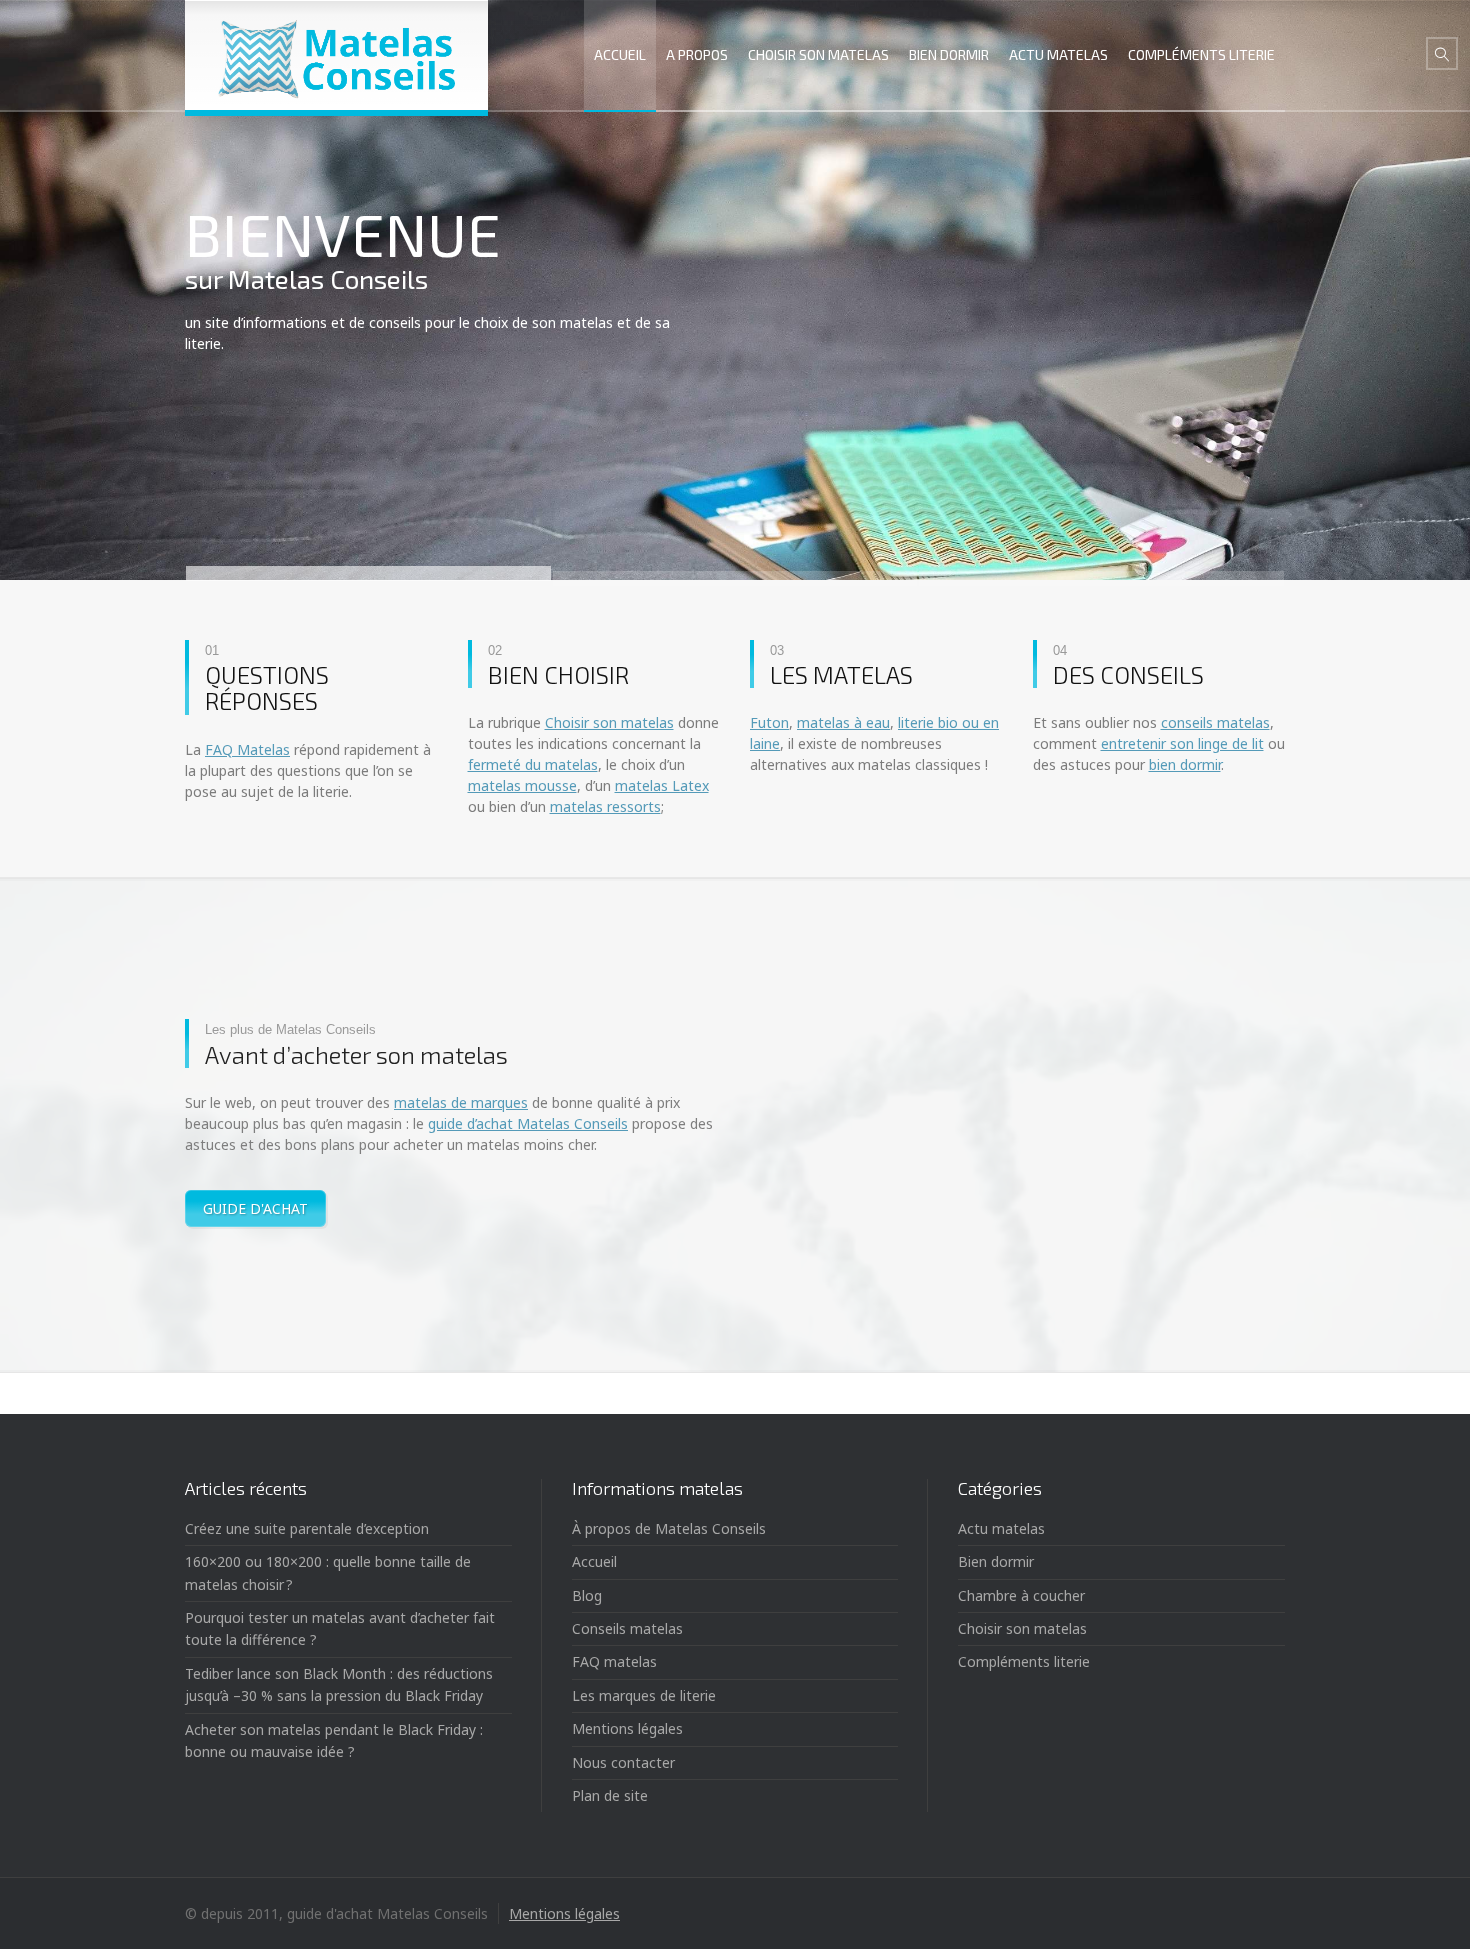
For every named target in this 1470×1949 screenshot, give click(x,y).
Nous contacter (623, 1762)
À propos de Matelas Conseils (669, 1528)
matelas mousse (522, 785)
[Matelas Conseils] (336, 55)
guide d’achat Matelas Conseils (528, 1123)
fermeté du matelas (533, 764)
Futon (769, 722)
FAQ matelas (614, 1661)
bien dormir (1185, 764)
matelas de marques (461, 1102)
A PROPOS (697, 54)
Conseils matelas (627, 1628)
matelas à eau (843, 722)
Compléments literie (1024, 1661)
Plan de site (610, 1795)
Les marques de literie (644, 1695)
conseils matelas (1215, 722)
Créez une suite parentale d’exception (307, 1528)
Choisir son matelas (609, 722)
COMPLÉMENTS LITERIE (1201, 54)
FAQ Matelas (247, 749)
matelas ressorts (605, 806)
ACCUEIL (620, 54)
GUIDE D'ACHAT (255, 1208)
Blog (587, 1595)
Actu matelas (1001, 1528)
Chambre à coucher (1021, 1595)
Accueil (594, 1561)
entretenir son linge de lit (1182, 743)
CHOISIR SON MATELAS (818, 54)
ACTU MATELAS (1058, 54)
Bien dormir (996, 1561)
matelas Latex (662, 785)
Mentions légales (627, 1728)
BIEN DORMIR (949, 54)
